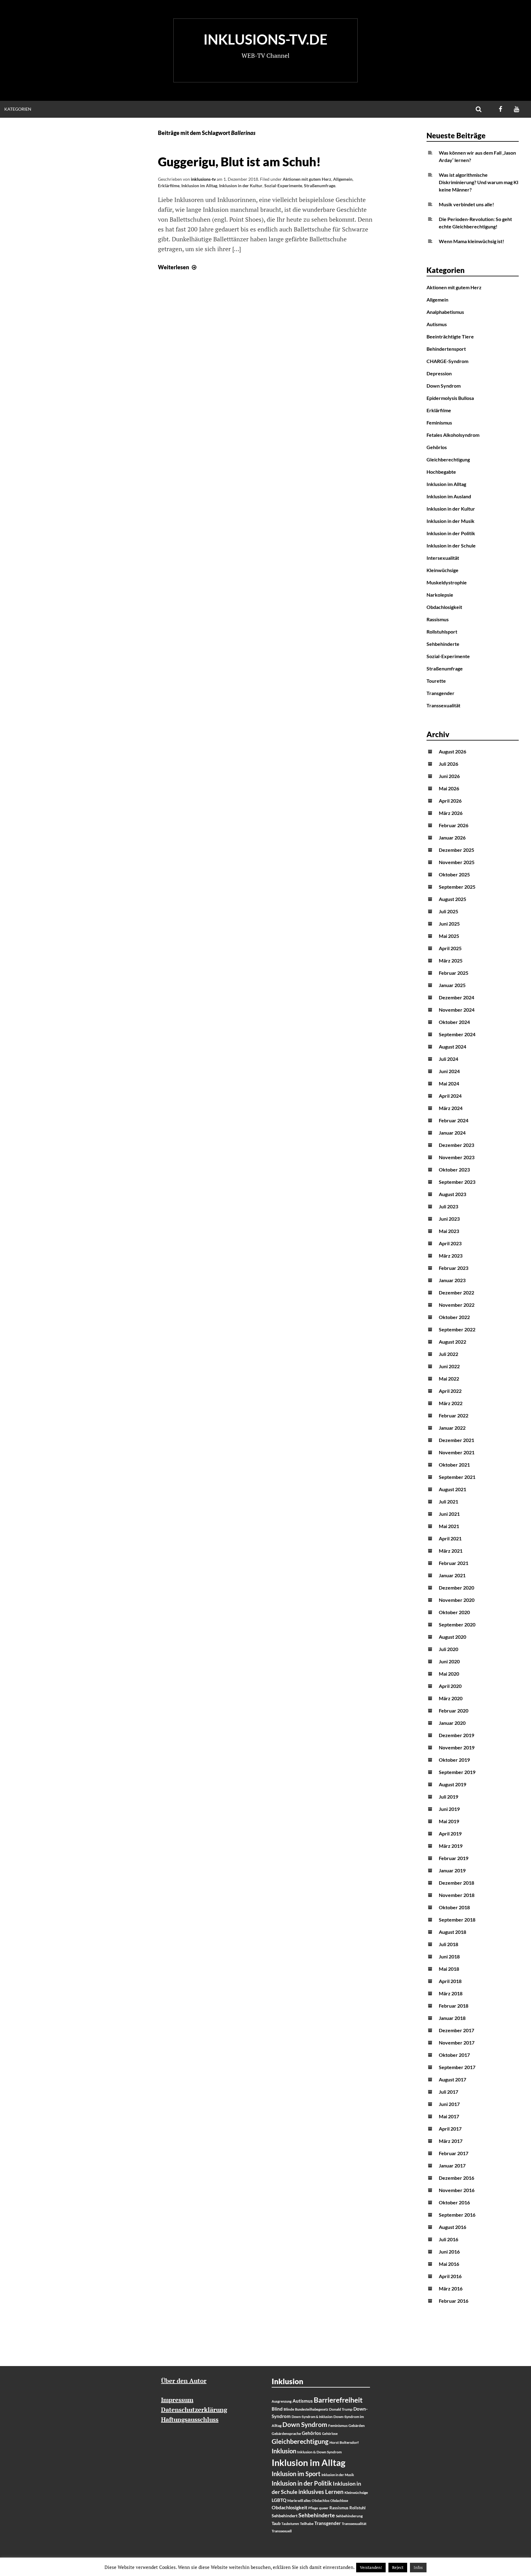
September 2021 (457, 1477)
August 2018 (452, 1932)
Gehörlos (437, 447)
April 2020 (450, 1686)
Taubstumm (290, 2524)
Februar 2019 (454, 1858)
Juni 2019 (449, 1809)
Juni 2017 (449, 2104)
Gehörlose (330, 2434)
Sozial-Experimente (283, 186)
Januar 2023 (452, 1280)
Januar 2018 (452, 2018)
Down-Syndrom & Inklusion (312, 2417)
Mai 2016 (449, 2264)
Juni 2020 (449, 1661)
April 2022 (450, 1391)
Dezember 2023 (456, 1145)
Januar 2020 (452, 1723)
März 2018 (451, 1993)
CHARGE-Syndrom (447, 361)
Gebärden (357, 2426)
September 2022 (457, 1329)
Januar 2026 (452, 838)
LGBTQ (279, 2500)
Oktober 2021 (454, 1465)
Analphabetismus (445, 312)
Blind (277, 2409)
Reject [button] (398, 2567)
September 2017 (457, 2067)
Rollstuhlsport (442, 632)
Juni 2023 (449, 1219)
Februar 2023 (454, 1268)
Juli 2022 (448, 1354)
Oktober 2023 (454, 1169)
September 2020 (457, 1624)
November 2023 (457, 1157)
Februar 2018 (454, 2006)
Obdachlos (321, 2501)
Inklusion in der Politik (451, 533)
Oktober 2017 (454, 2055)
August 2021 (452, 1489)
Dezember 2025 (456, 850)
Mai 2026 (449, 788)
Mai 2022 (449, 1379)
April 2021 (450, 1538)
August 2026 (452, 751)
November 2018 (457, 1895)
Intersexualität (443, 558)
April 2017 (450, 2129)
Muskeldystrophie (447, 582)
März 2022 (451, 1403)
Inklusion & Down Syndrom (319, 2452)
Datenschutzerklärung (194, 2410)
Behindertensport (446, 349)
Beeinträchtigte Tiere (450, 336)
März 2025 (451, 960)
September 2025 (457, 887)
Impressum (177, 2400)
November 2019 (457, 1747)
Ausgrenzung (282, 2401)
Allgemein (343, 179)
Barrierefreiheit (338, 2400)
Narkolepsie (440, 595)
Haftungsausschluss (190, 2419)
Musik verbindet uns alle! (466, 204)
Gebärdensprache (286, 2434)
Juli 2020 (448, 1649)
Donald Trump (341, 2409)
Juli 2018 (448, 1944)
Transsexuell (282, 2531)
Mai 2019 (449, 1821)
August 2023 (452, 1194)
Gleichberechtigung (448, 459)
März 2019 (451, 1846)
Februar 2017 (454, 2153)
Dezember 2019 (456, 1735)
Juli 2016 (448, 2239)
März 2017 (451, 2141)
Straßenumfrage (320, 186)
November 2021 (457, 1452)
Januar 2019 (452, 1870)
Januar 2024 (452, 1133)
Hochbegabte (441, 472)
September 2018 (457, 1920)
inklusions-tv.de (265, 39)
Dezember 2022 (456, 1292)
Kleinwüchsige (442, 570)
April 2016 (450, 2276)
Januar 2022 (452, 1428)
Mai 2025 (449, 936)
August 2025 (452, 899)
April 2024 (450, 1096)
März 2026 (451, 813)
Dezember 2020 (456, 1588)
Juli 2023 (448, 1206)
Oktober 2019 (454, 1760)
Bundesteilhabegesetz (312, 2409)
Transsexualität (443, 705)
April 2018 (450, 1981)
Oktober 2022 (454, 1317)
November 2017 (457, 2043)
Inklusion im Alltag (199, 186)
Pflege (313, 2508)
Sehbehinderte (443, 644)
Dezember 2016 (456, 2178)
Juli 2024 (448, 1059)
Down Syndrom (444, 386)
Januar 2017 (452, 2165)
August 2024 (452, 1047)
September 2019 (457, 1772)
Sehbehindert (285, 2516)
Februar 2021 (454, 1563)
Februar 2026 (454, 825)
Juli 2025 (448, 911)
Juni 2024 (449, 1071)
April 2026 (450, 801)
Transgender (441, 693)
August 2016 (452, 2227)
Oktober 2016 (454, 2202)
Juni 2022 (449, 1366)
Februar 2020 (454, 1711)
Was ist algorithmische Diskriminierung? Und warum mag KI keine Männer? (479, 182)
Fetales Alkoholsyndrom (453, 435)
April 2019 (450, 1833)
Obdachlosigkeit (444, 607)
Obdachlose (339, 2501)
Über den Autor (184, 2381)
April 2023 (450, 1243)
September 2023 (457, 1182)
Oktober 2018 (454, 1907)
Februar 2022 (454, 1415)
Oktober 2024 (454, 1022)
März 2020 (451, 1698)
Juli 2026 (448, 764)
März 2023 (451, 1256)
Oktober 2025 (454, 874)
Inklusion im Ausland (449, 496)
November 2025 (457, 862)
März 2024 (451, 1108)
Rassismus (438, 619)
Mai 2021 (449, 1526)
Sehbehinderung (349, 2516)
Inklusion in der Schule (451, 545)
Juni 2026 (449, 776)
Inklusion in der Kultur (241, 186)
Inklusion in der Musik (450, 521)
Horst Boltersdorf (344, 2442)
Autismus (437, 324)
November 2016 (457, 2190)
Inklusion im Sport (296, 2474)
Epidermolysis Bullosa (450, 398)
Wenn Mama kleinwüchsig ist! (472, 241)
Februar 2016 (454, 2301)
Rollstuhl (358, 2508)
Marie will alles (299, 2501)
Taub (276, 2523)
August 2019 (452, 1784)
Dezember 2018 (456, 1883)
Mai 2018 (449, 1969)
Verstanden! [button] (371, 2567)
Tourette (436, 681)
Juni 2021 (449, 1514)
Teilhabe (307, 2524)
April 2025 (450, 948)
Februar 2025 (454, 973)
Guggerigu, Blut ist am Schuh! (239, 162)
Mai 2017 (449, 2116)
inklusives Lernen (321, 2492)
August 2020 (452, 1637)
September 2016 (457, 2215)
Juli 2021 (448, 1501)
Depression (439, 373)
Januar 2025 (452, 985)
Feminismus (439, 423)
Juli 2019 (448, 1797)
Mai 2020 (449, 1674)
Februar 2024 (454, 1120)
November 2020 (457, 1600)
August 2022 (452, 1342)
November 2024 (457, 1010)
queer (324, 2508)
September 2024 (457, 1034)
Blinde (289, 2409)
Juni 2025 (449, 924)
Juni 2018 (449, 1956)
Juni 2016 (449, 2252)
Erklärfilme (169, 186)
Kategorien (18, 109)
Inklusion (284, 2451)
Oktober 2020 (454, 1612)
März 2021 (451, 1551)
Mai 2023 (449, 1231)
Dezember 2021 (456, 1440)
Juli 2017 (448, 2092)
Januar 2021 (452, 1575)
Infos (418, 2567)
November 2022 (457, 1305)
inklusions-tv (203, 179)
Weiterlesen (178, 267)
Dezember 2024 (456, 997)
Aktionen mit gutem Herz (307, 179)
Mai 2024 (449, 1083)
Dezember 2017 (456, 2030)
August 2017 (452, 2079)
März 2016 (451, 2288)
